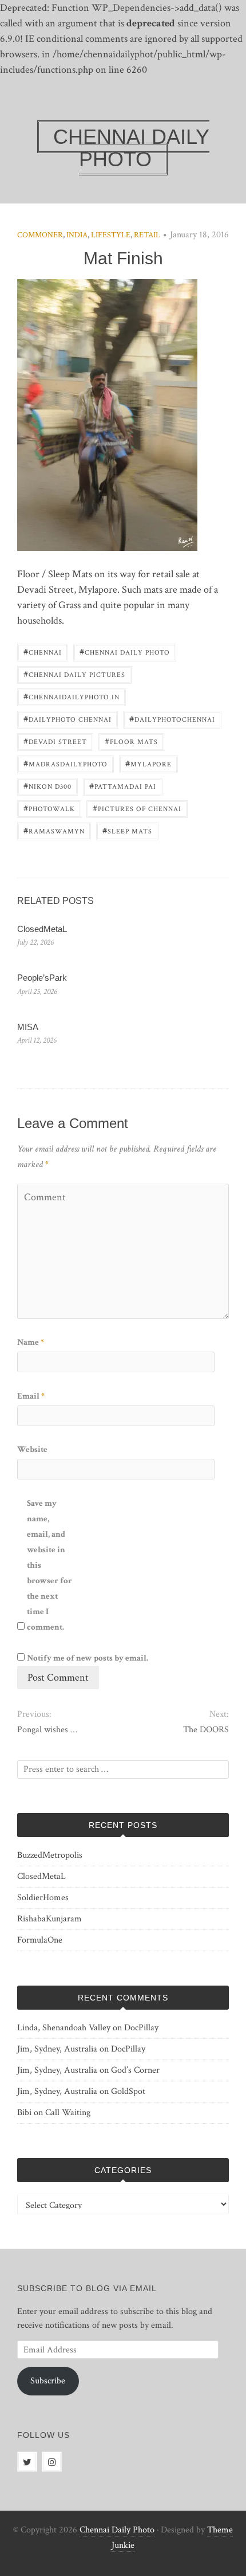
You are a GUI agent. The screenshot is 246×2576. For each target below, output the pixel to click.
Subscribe (48, 2381)
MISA (28, 1027)
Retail (147, 235)
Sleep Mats (127, 830)
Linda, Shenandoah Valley (64, 2028)
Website (32, 1449)
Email (31, 1396)
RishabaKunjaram (49, 1919)
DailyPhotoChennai (172, 719)
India (77, 235)
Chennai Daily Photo (125, 651)
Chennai (43, 651)
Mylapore (148, 763)
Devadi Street (55, 741)
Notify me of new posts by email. (88, 1658)
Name (31, 1342)
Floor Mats (131, 741)
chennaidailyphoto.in (72, 696)
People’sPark (42, 978)
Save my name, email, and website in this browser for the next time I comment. (49, 1565)
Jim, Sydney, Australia (57, 2049)
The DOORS (206, 1730)
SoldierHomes (43, 1898)
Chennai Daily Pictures (74, 674)
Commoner (40, 235)
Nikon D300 (47, 786)
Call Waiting (68, 2113)
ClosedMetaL (42, 929)
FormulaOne (40, 1940)
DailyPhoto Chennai (68, 719)
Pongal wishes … (47, 1730)
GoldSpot (128, 2091)
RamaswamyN (54, 830)
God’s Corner (135, 2070)
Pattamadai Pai (123, 786)
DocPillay (141, 2028)
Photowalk (49, 808)
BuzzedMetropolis (50, 1855)
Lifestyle (111, 235)
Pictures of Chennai (137, 808)
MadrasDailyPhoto (66, 763)
